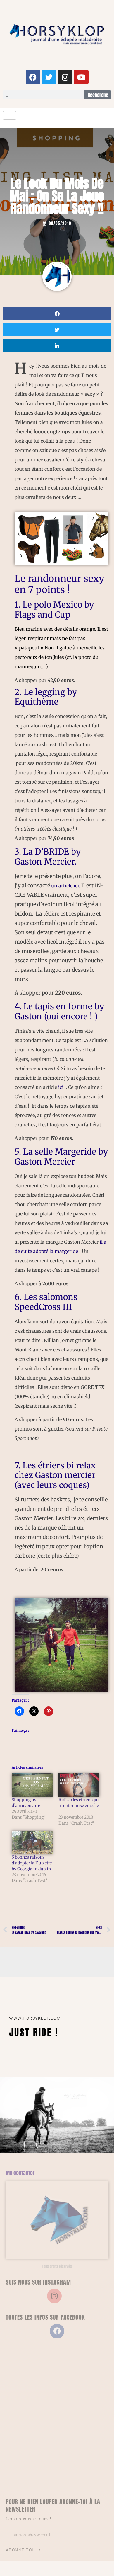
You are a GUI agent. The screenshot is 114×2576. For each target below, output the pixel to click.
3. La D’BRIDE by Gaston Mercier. (48, 857)
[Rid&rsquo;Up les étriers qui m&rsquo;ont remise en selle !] (79, 1785)
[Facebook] (33, 77)
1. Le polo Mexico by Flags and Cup (54, 610)
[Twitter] (49, 77)
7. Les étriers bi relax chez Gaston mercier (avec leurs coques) (55, 1475)
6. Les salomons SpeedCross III (46, 1302)
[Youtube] (81, 77)
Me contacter (20, 2173)
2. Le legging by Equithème (46, 697)
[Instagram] (65, 77)
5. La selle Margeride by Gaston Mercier (61, 1157)
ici (61, 1087)
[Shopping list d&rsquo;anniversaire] (32, 1785)
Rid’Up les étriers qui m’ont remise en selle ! (79, 1806)
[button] (57, 314)
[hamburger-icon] (9, 115)
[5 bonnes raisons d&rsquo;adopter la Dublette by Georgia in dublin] (32, 1842)
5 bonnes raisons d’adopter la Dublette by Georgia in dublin (32, 1863)
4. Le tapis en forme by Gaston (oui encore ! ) (59, 1011)
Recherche (98, 95)
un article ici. (66, 886)
